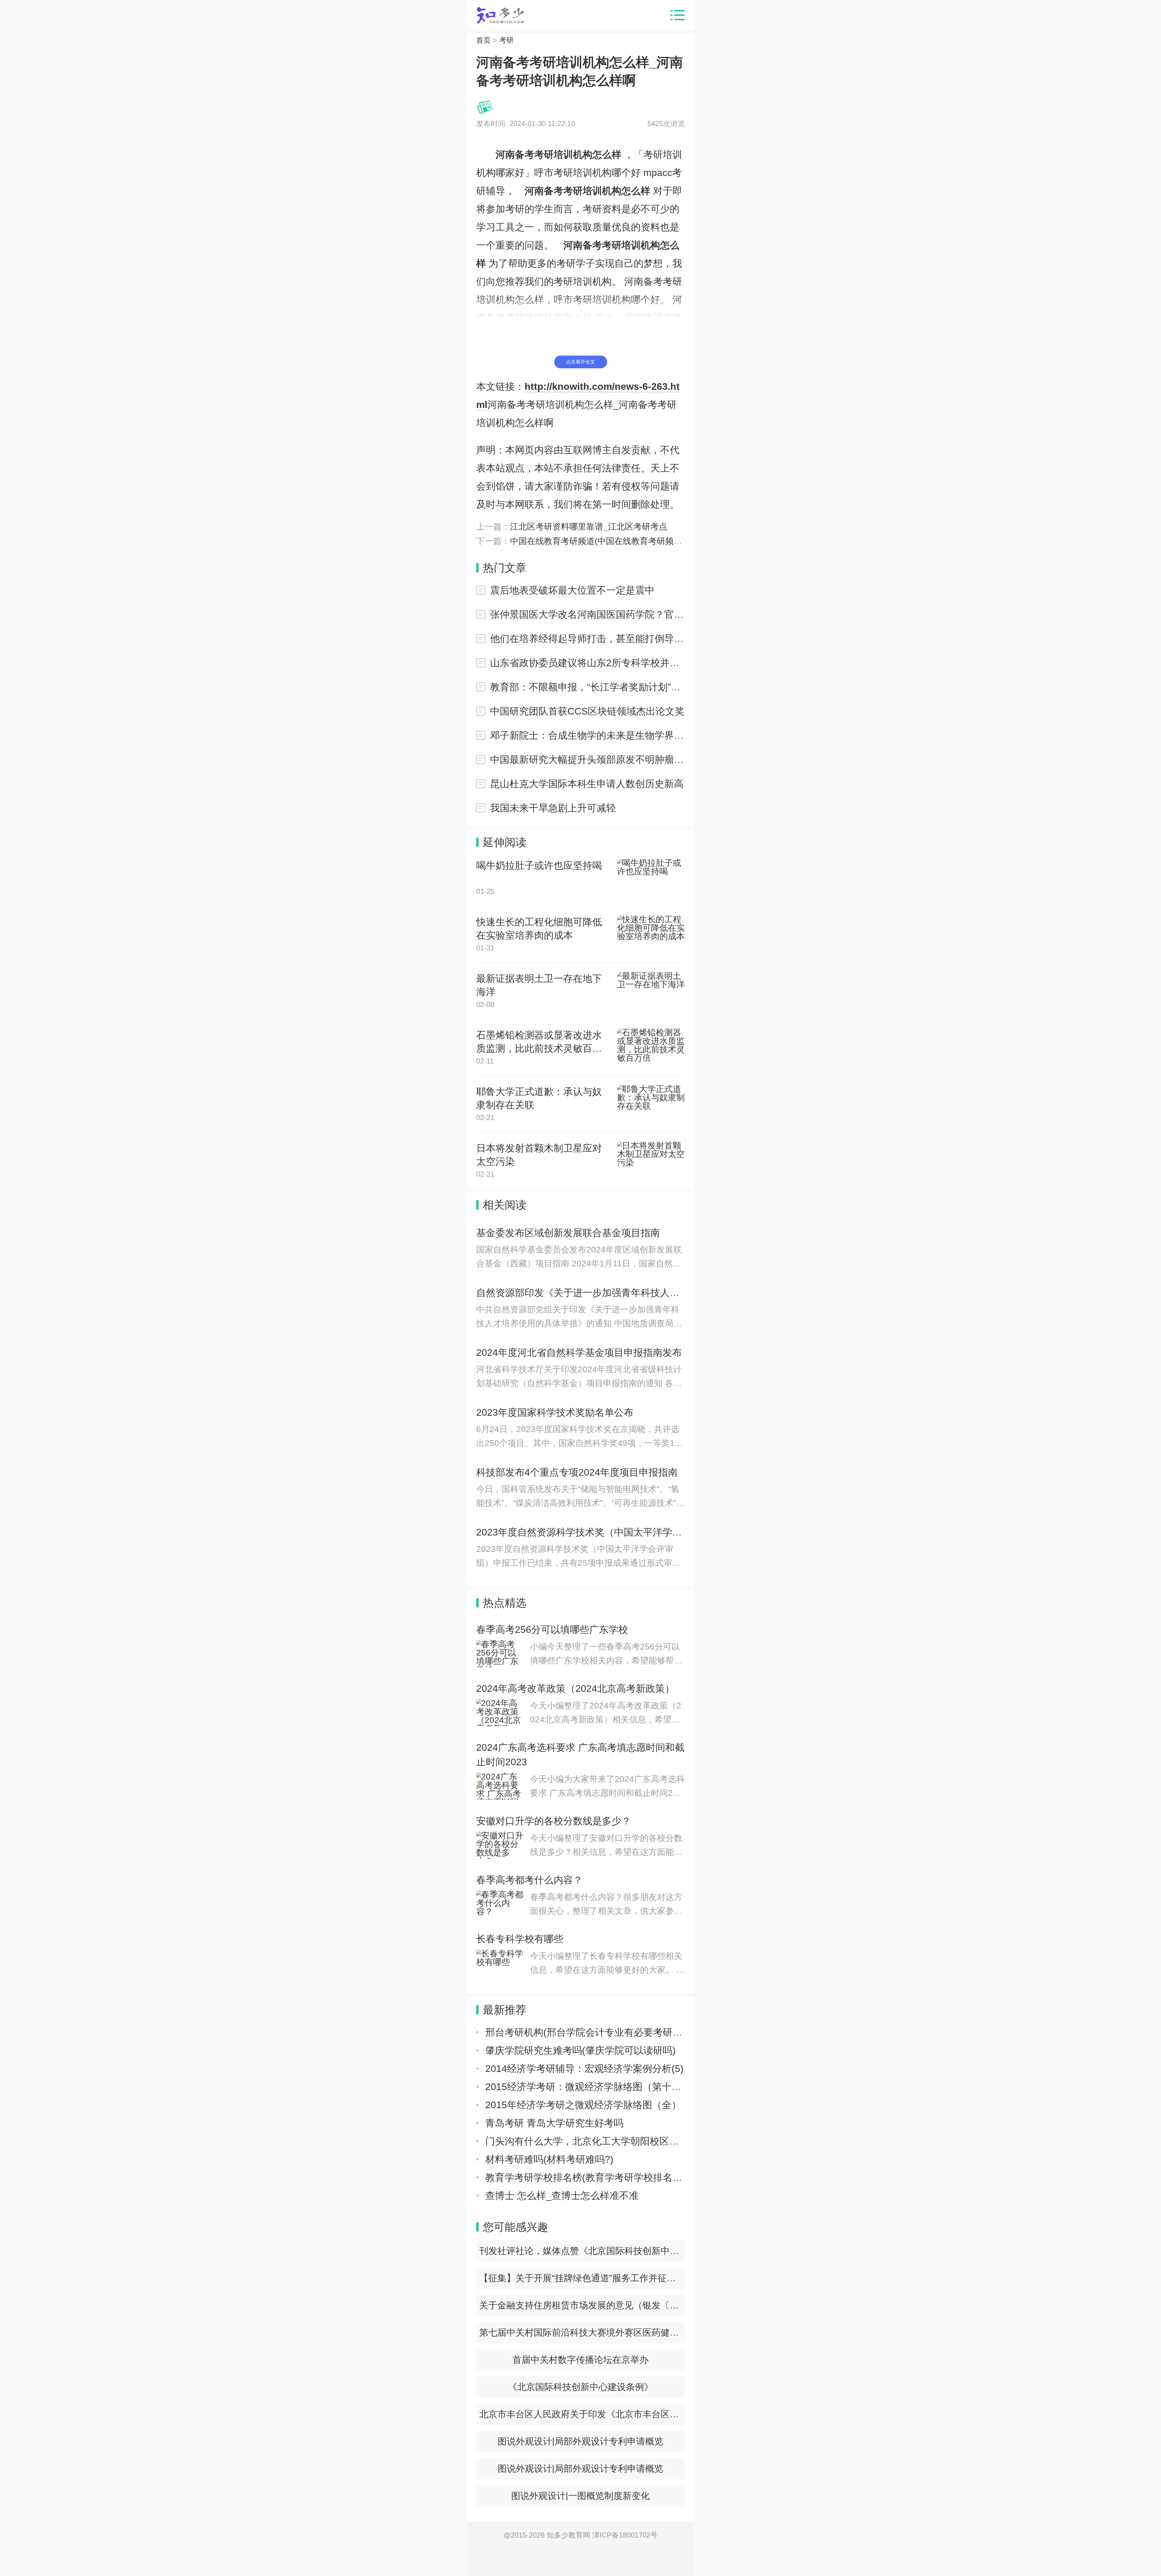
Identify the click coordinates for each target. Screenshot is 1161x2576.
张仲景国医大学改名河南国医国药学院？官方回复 (587, 614)
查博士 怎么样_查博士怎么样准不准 (562, 2196)
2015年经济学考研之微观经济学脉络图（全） (583, 2105)
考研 (506, 40)
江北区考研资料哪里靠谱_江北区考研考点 (589, 527)
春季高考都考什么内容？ (529, 1880)
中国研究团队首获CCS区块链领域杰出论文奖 (587, 711)
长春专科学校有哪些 (520, 1939)
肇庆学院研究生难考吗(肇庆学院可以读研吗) (580, 2050)
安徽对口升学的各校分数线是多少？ (554, 1821)
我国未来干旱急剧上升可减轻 (553, 808)
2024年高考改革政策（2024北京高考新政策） (575, 1689)
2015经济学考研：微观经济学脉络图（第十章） (588, 2087)
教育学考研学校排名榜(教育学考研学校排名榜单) (590, 2177)
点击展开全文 (580, 362)
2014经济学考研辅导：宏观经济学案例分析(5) (584, 2069)
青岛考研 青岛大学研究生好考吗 (554, 2123)
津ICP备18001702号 (625, 2535)
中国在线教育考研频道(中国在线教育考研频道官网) (606, 541)
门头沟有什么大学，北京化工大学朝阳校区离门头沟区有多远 (616, 2141)
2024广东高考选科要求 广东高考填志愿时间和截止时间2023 (580, 1755)
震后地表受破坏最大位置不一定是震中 (572, 590)
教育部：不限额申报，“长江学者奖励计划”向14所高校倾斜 (587, 687)
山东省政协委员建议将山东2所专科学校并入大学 (587, 663)
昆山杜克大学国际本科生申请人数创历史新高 (587, 784)
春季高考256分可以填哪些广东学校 (552, 1630)
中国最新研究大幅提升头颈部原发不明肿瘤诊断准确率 (587, 760)
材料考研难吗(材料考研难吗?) (549, 2159)
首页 (483, 40)
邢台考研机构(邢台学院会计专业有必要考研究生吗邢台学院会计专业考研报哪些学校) (668, 2032)
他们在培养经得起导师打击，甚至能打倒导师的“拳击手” (587, 639)
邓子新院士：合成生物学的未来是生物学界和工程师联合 (587, 735)
